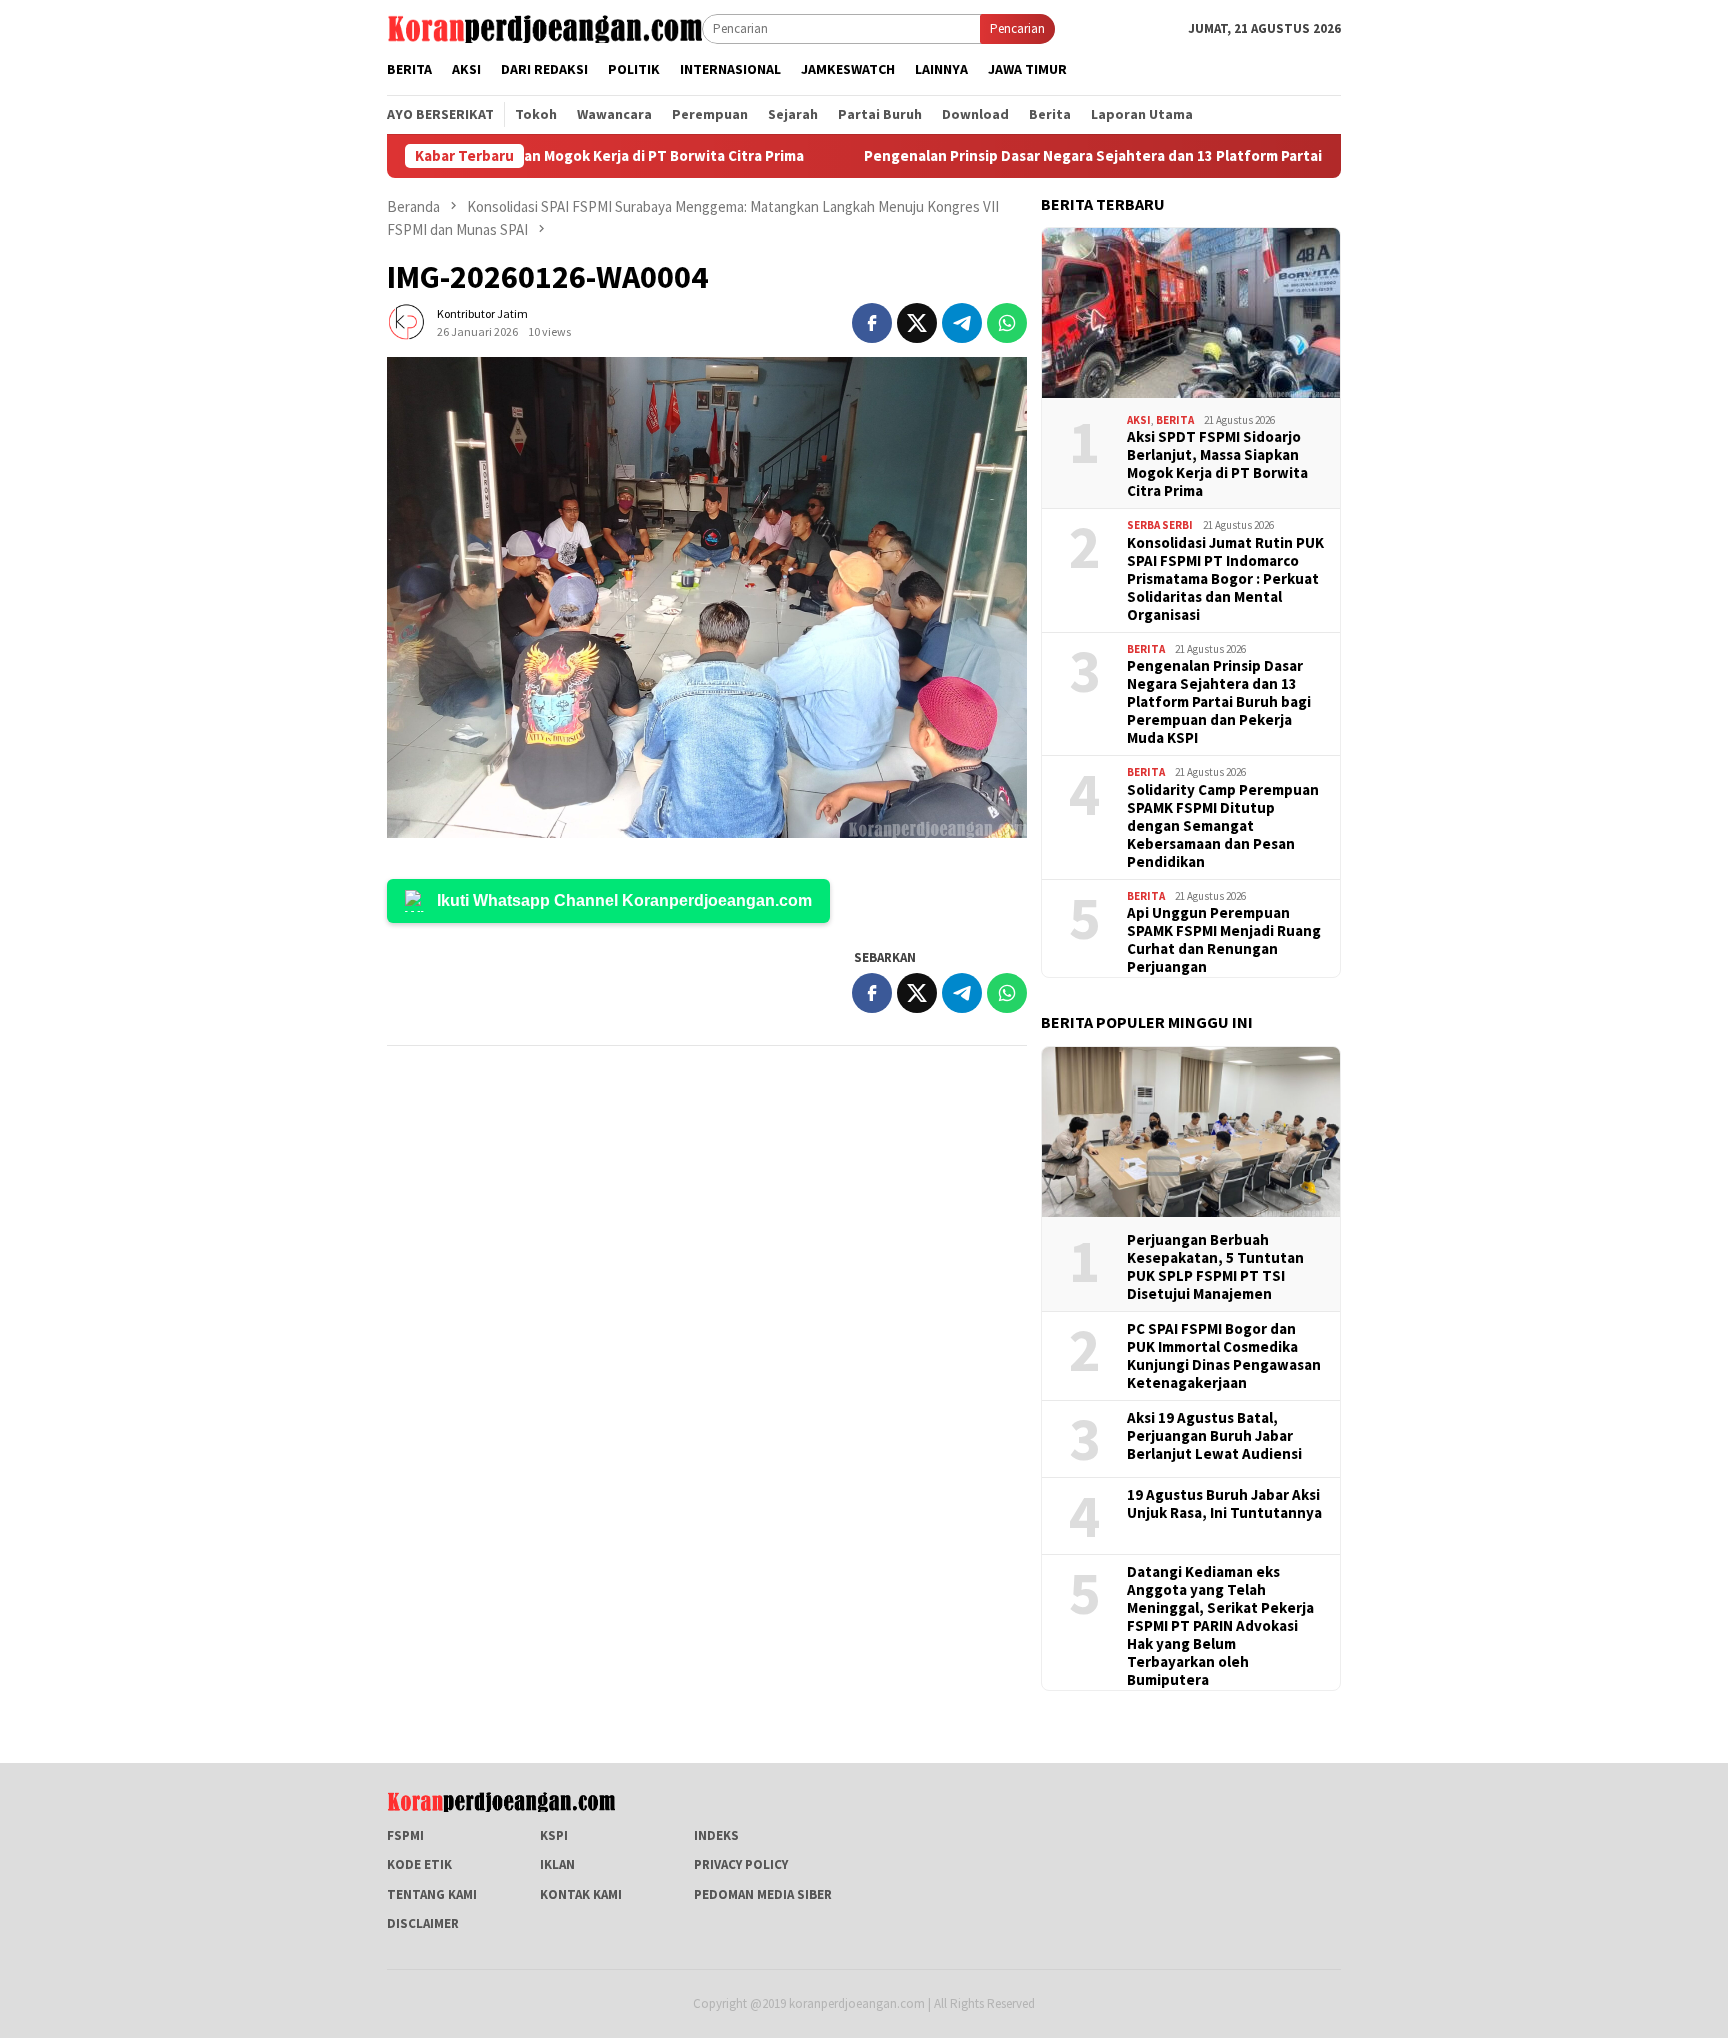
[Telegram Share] (962, 323)
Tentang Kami (432, 1894)
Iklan (557, 1864)
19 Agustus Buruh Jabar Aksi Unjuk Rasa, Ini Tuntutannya (1224, 1504)
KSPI (554, 1835)
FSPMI (405, 1835)
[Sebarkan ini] (872, 323)
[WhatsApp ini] (1007, 323)
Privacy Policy (741, 1864)
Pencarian (1017, 28)
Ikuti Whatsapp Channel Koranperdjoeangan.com (624, 900)
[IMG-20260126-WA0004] (707, 597)
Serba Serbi (1160, 525)
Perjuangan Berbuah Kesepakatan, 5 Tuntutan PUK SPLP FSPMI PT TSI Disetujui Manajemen (1215, 1267)
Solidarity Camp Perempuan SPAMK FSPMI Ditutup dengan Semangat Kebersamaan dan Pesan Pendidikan (1223, 826)
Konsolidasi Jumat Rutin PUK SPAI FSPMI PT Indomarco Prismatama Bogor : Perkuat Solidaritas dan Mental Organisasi (1225, 579)
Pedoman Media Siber (763, 1894)
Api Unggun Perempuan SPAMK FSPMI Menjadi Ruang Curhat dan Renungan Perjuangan (1224, 940)
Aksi (1139, 420)
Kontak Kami (581, 1894)
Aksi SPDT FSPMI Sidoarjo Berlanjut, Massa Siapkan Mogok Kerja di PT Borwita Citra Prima (1217, 464)
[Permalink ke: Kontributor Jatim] (407, 321)
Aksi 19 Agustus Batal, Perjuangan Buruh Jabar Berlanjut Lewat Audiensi (1214, 1436)
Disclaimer (423, 1923)
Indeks (716, 1835)
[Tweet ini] (917, 323)
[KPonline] (544, 27)
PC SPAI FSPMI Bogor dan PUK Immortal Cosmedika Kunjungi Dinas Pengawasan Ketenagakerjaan (1224, 1356)
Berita (1175, 420)
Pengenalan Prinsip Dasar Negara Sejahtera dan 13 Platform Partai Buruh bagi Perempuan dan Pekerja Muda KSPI (1154, 156)
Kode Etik (419, 1864)
